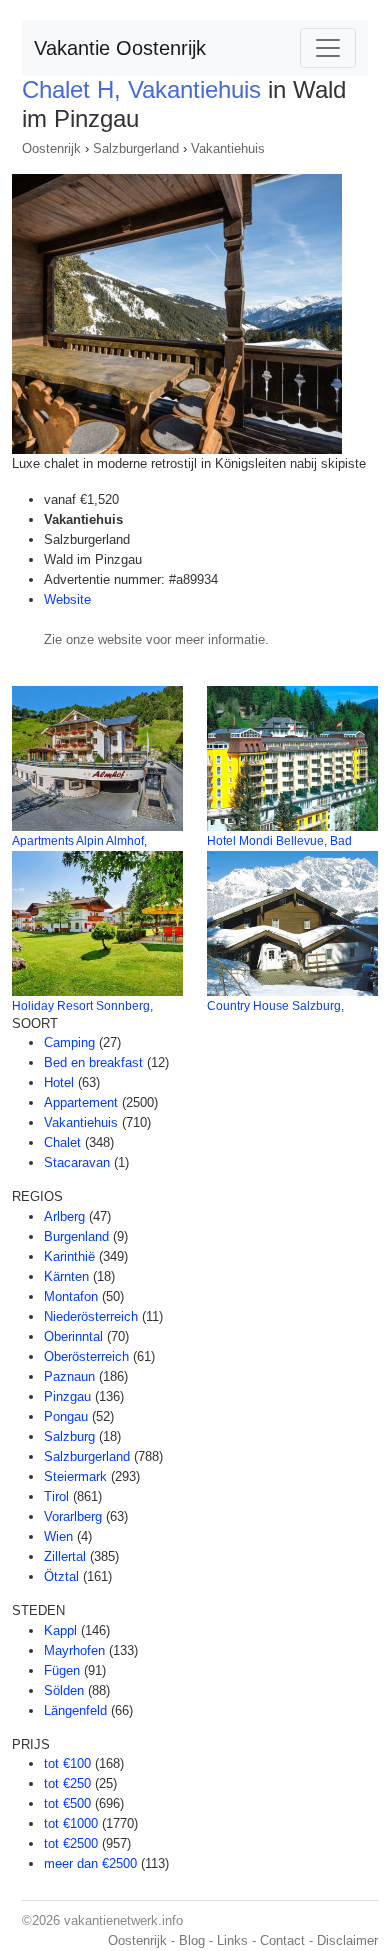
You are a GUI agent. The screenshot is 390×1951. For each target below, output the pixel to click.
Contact (282, 1940)
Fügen (62, 1670)
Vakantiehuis (228, 148)
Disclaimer (347, 1940)
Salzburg (69, 1436)
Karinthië (69, 1256)
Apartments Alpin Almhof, (79, 841)
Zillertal (65, 1556)
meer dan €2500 (90, 1863)
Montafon (71, 1296)
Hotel (59, 1082)
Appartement (81, 1102)
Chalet (62, 1142)
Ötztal (61, 1576)
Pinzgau (67, 1396)
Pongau (66, 1416)
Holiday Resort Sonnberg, (82, 1006)
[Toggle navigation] (328, 48)
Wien (58, 1536)
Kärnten (66, 1276)
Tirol (56, 1496)
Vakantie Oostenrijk (120, 48)
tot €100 (67, 1763)
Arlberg (64, 1216)
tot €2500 (71, 1843)
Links (232, 1940)
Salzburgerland (136, 148)
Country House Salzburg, (275, 1006)
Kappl (60, 1630)
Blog (192, 1940)
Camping (69, 1042)
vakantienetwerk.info (123, 1920)
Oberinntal (73, 1336)
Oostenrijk (51, 148)
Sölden (64, 1690)
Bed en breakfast (93, 1062)
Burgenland (76, 1236)
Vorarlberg (73, 1516)
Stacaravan (77, 1162)
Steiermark (75, 1476)
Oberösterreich (86, 1356)
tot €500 (67, 1803)
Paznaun (69, 1376)
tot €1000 (71, 1823)
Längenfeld (75, 1710)
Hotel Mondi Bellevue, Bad (279, 841)
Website (67, 599)
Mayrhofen (74, 1650)
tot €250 (67, 1783)
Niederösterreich (91, 1316)
